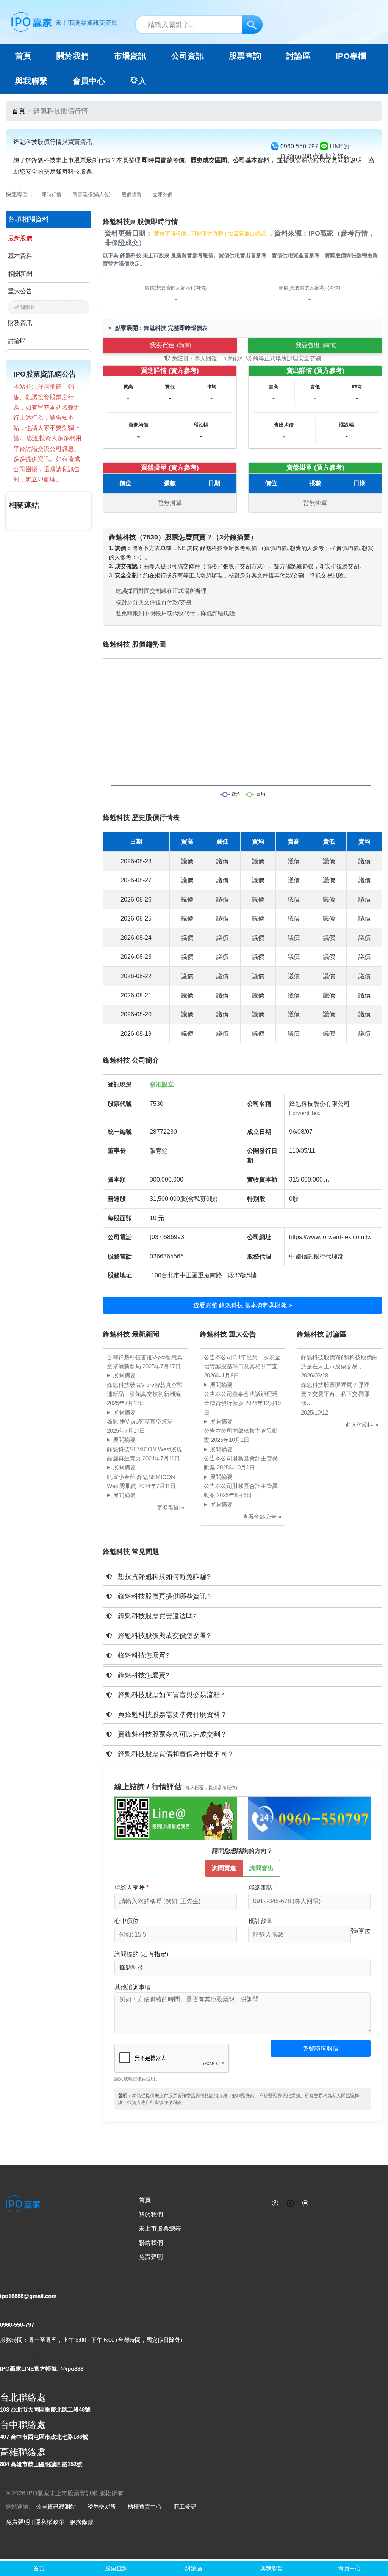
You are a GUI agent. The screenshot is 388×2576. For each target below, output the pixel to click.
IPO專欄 (351, 56)
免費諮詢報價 (321, 2048)
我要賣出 (316, 345)
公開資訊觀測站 (56, 2506)
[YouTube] (305, 2202)
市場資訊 (130, 56)
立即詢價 (163, 195)
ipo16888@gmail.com (28, 2296)
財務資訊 (20, 323)
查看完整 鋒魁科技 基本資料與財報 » (243, 1305)
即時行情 (52, 195)
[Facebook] (275, 2202)
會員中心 (89, 81)
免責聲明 (151, 2257)
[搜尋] (252, 24)
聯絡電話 (260, 1887)
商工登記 (185, 2506)
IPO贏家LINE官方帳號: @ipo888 (42, 2369)
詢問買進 (224, 1868)
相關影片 (25, 307)
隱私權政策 (50, 2522)
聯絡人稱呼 (130, 1887)
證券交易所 (102, 2506)
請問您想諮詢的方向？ (242, 1851)
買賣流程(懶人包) (92, 195)
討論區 (299, 56)
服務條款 (81, 2522)
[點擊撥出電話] (309, 1818)
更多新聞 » (171, 1508)
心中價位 (127, 1921)
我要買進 (171, 345)
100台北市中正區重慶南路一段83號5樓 (204, 1275)
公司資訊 (188, 56)
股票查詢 (245, 56)
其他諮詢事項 (133, 1987)
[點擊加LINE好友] (176, 1818)
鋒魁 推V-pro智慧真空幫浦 (140, 1422)
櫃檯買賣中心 (145, 2506)
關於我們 (151, 2214)
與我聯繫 (31, 81)
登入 (138, 81)
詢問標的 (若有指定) (141, 1954)
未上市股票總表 (160, 2228)
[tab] (242, 1577)
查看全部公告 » (262, 1517)
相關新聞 (20, 274)
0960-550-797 (17, 2325)
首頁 (23, 56)
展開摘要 (124, 1375)
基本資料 (20, 256)
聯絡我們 (151, 2243)
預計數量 (260, 1921)
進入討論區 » (362, 1425)
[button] (242, 1577)
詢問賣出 (261, 1868)
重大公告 (20, 291)
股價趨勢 (131, 195)
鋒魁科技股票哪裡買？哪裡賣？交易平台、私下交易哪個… (335, 1394)
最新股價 (20, 238)
